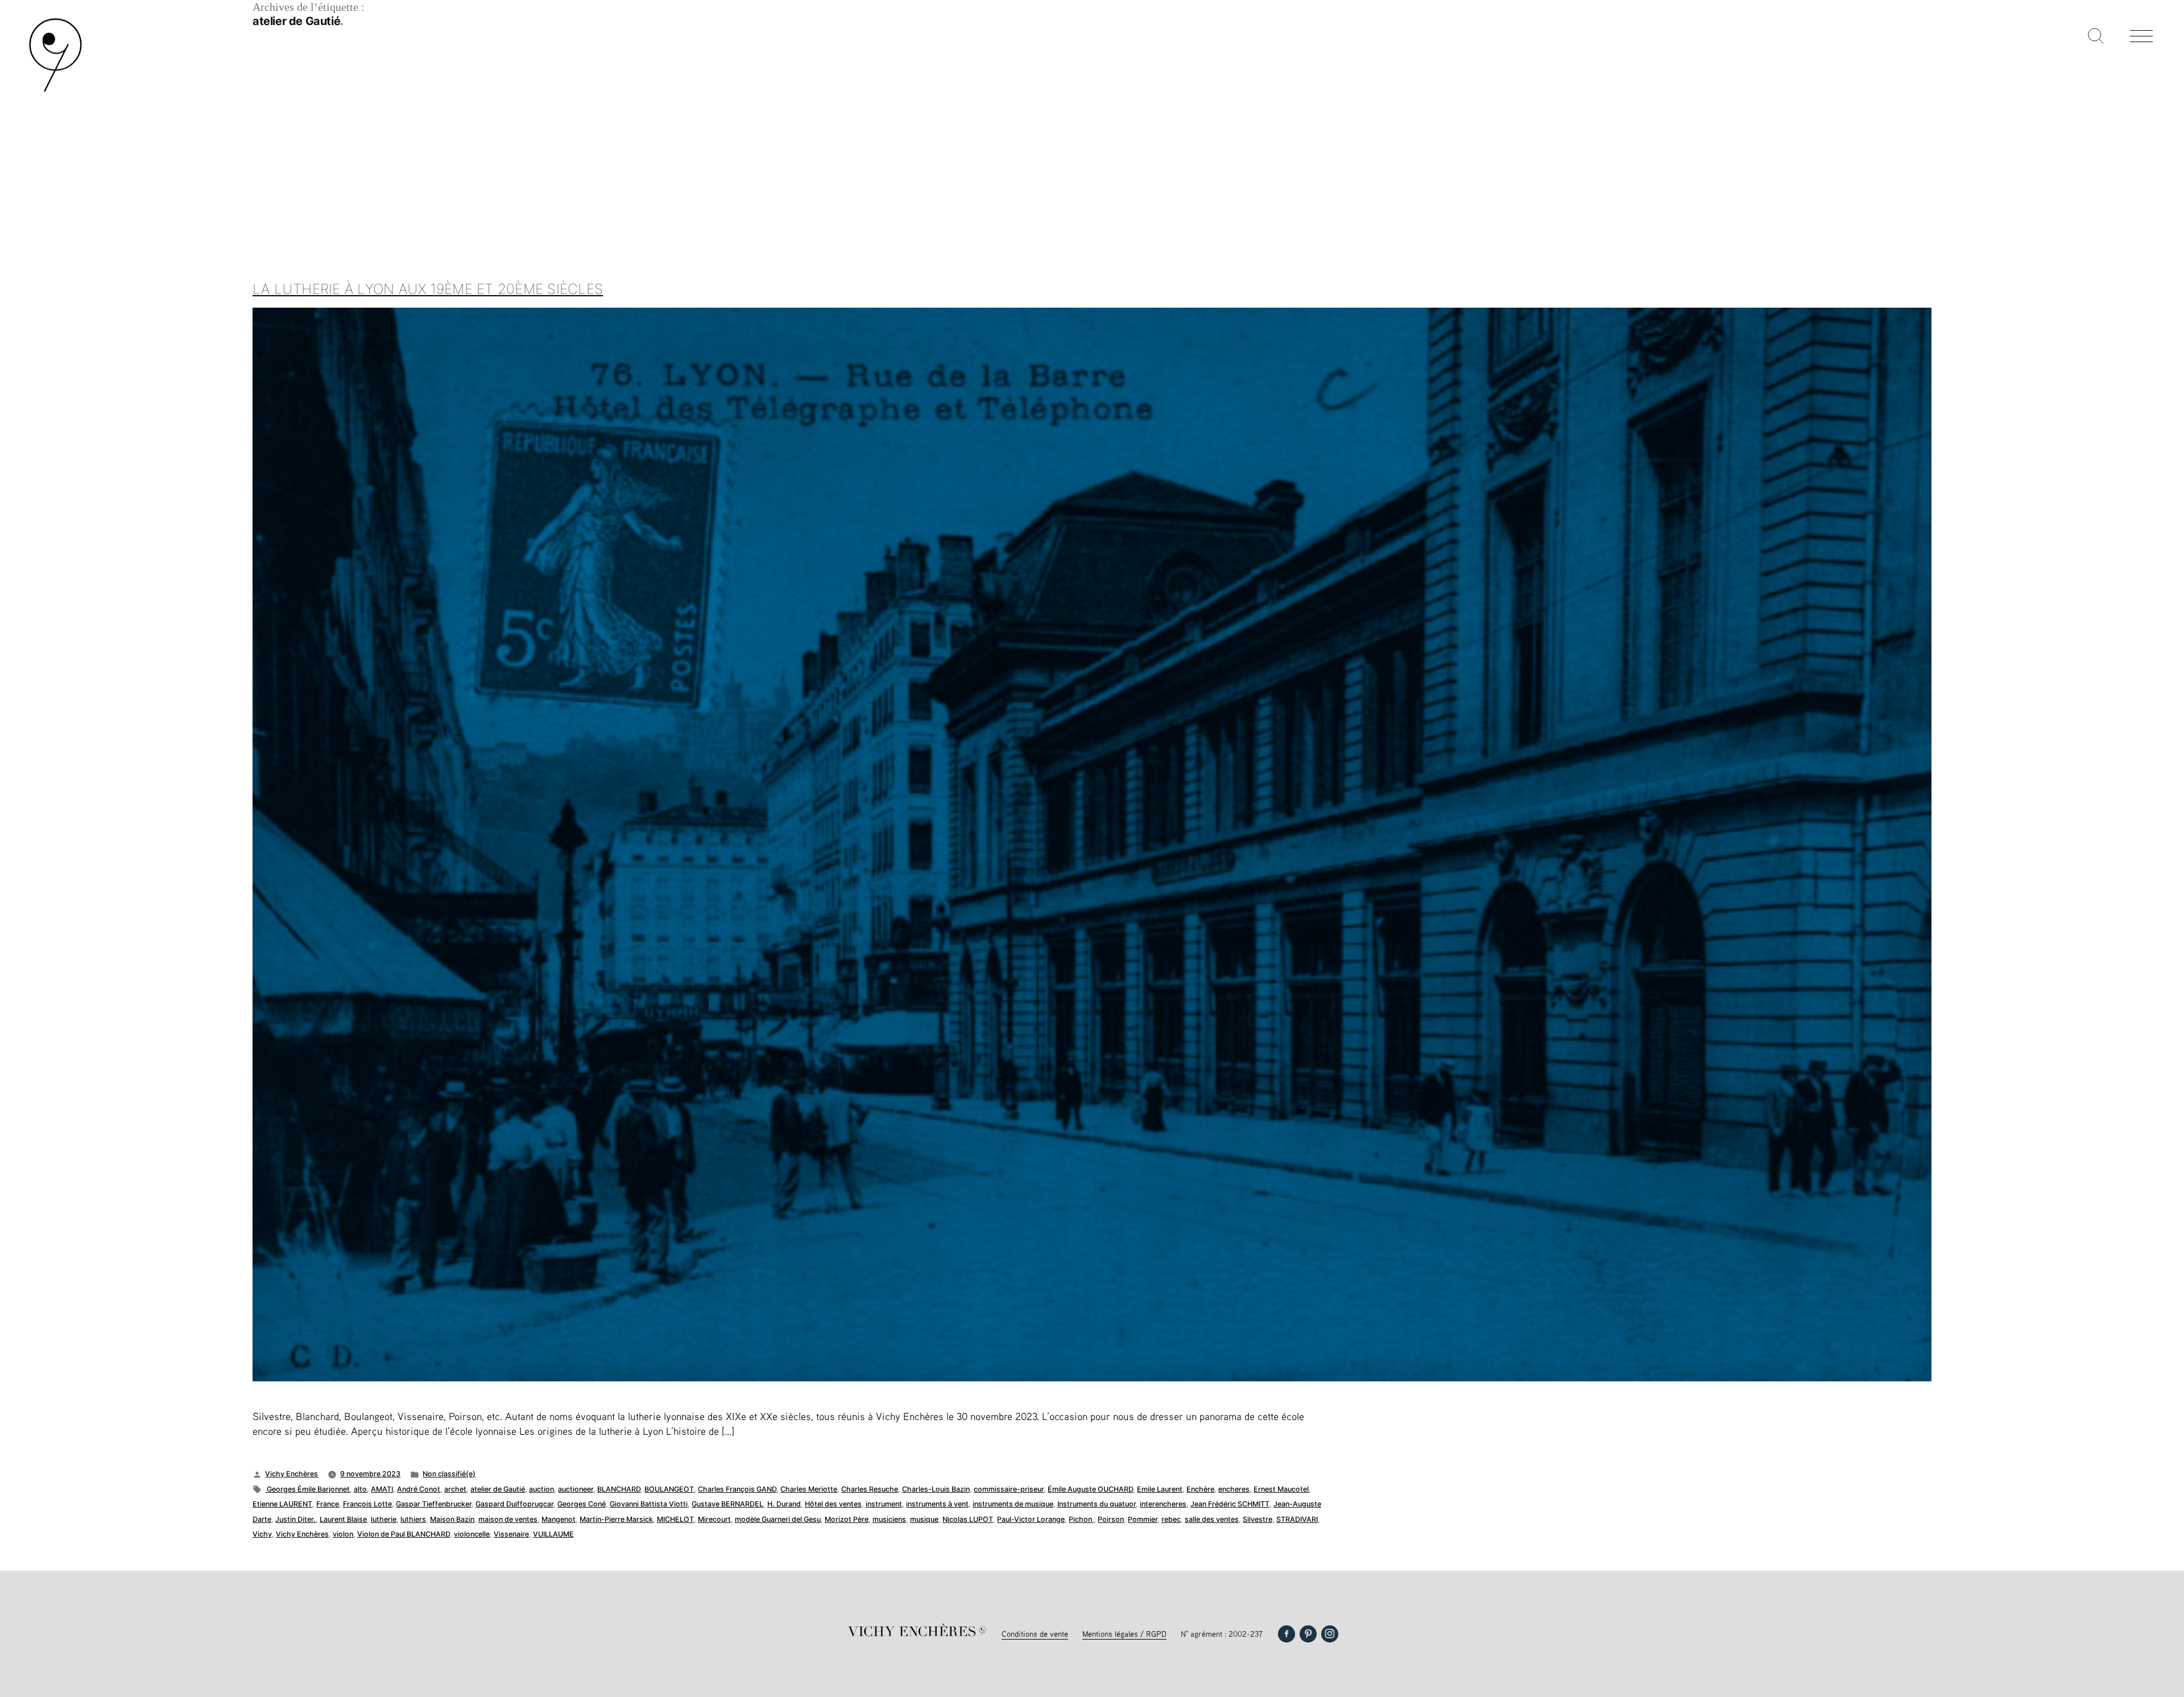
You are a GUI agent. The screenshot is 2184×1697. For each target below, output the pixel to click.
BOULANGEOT (669, 1489)
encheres (1234, 1489)
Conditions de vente (1035, 1634)
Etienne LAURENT (282, 1504)
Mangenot (559, 1519)
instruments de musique (1013, 1504)
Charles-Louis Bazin (936, 1489)
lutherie (384, 1519)
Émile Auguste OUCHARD (1090, 1489)
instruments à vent (937, 1504)
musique (924, 1519)
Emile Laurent (1160, 1489)
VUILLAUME (553, 1534)
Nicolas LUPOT (968, 1519)
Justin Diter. (295, 1519)
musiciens (889, 1519)
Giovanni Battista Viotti (649, 1504)
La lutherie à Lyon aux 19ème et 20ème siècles (428, 289)
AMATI (382, 1489)
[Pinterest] (1308, 1634)
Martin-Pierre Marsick (616, 1519)
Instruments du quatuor (1097, 1504)
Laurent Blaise (343, 1519)
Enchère (1200, 1489)
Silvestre (1258, 1519)
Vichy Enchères (291, 1474)
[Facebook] (1287, 1634)
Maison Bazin (452, 1519)
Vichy (262, 1534)
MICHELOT (675, 1519)
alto (360, 1489)
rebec (1171, 1519)
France (328, 1504)
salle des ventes (1212, 1519)
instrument (884, 1504)
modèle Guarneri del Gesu (778, 1519)
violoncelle (472, 1534)
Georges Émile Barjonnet (307, 1489)
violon (343, 1534)
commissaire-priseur (1009, 1489)
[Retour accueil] (55, 91)
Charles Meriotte (809, 1489)
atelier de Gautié (498, 1489)
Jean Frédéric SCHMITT (1230, 1504)
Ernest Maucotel (1281, 1489)
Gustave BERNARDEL (727, 1504)
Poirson (1111, 1519)
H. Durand (784, 1504)
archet (455, 1489)
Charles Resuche (870, 1489)
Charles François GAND (737, 1489)
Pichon (1081, 1519)
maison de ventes (508, 1519)
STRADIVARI (1297, 1519)
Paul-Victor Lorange (1031, 1519)
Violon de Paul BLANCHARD (404, 1534)
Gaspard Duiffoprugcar (514, 1504)
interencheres (1163, 1504)
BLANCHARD (619, 1489)
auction (541, 1489)
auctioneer (576, 1489)
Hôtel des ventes (833, 1504)
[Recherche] (2096, 37)
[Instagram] (1330, 1634)
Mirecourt (714, 1519)
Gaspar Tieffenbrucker (434, 1504)
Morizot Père (847, 1519)
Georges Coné (582, 1504)
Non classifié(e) (449, 1474)
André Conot (419, 1489)
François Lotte (367, 1504)
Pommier (1143, 1519)
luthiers (413, 1519)
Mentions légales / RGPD (1124, 1634)
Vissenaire (511, 1534)
